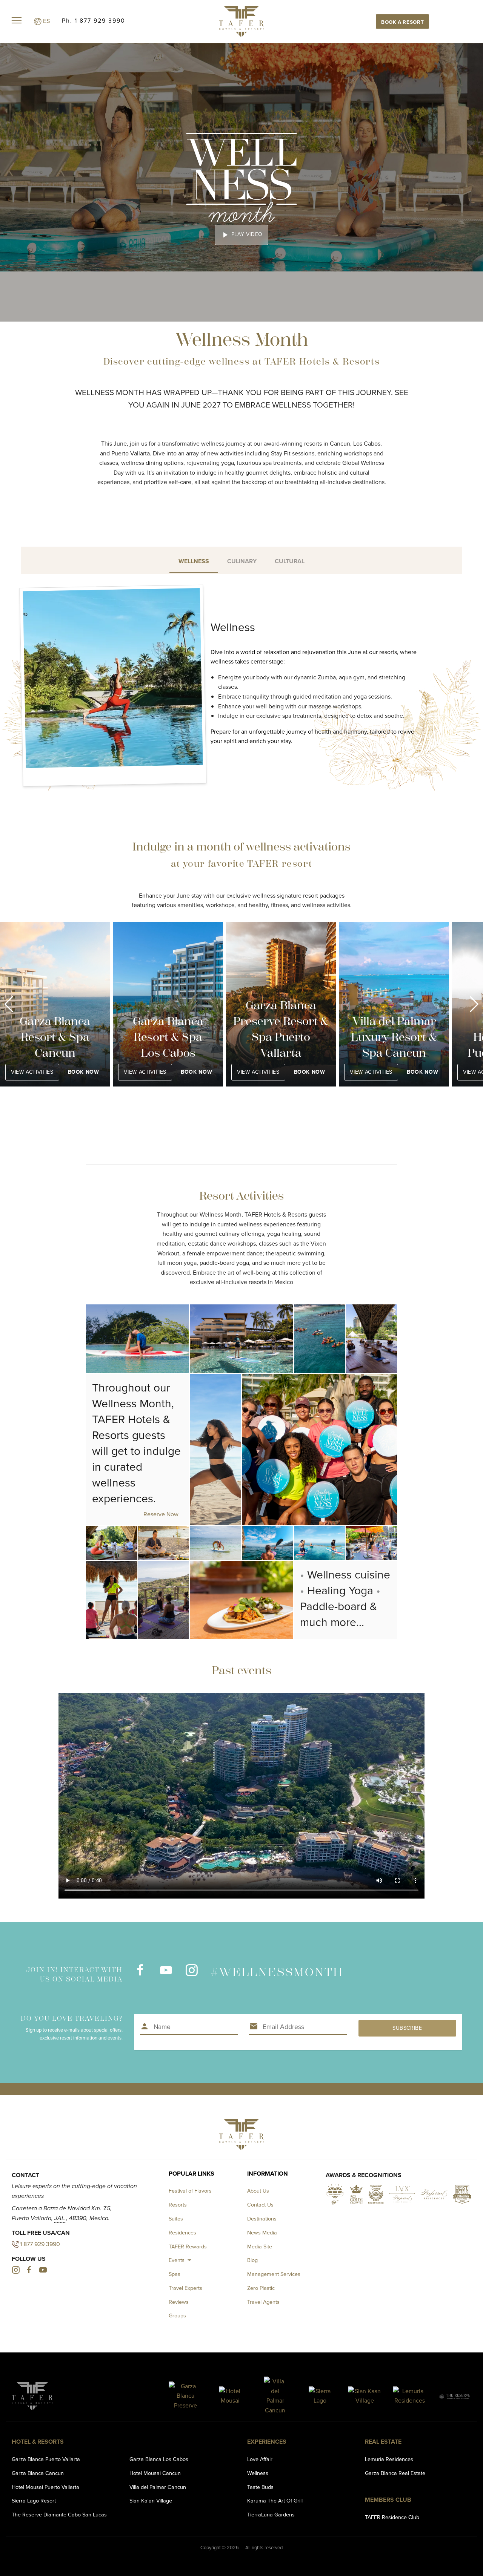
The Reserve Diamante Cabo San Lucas (59, 2515)
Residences (182, 2233)
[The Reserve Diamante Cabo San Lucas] (455, 2396)
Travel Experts (185, 2288)
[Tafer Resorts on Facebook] (140, 1974)
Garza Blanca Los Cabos (159, 2459)
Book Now (83, 1072)
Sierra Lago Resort (34, 2501)
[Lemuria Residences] (410, 2396)
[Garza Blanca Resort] (185, 2396)
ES (46, 21)
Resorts (178, 2205)
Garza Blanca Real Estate (395, 2473)
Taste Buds (260, 2487)
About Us (258, 2191)
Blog (252, 2260)
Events (177, 2260)
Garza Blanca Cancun (38, 2473)
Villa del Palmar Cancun (158, 2487)
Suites (176, 2219)
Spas (175, 2274)
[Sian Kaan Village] (365, 2396)
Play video (241, 235)
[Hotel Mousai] (230, 2396)
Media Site (260, 2247)
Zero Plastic (261, 2288)
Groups (177, 2315)
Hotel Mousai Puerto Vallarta (45, 2487)
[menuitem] (181, 2260)
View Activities (32, 1072)
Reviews (179, 2302)
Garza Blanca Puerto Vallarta (46, 2459)
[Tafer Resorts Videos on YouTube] (166, 1974)
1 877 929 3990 (40, 2244)
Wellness (258, 2473)
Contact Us (260, 2205)
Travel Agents (263, 2302)
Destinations (262, 2219)
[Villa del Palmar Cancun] (275, 2396)
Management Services (274, 2274)
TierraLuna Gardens (271, 2515)
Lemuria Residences (389, 2459)
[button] (9, 1004)
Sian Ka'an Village (151, 2501)
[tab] (194, 560)
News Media (262, 2233)
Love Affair (260, 2459)
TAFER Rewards (188, 2247)
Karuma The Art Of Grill (275, 2501)
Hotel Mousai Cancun (155, 2473)
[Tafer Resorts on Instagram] (191, 1974)
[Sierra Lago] (320, 2396)
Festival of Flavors (190, 2191)
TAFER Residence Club (392, 2517)
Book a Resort (402, 22)
